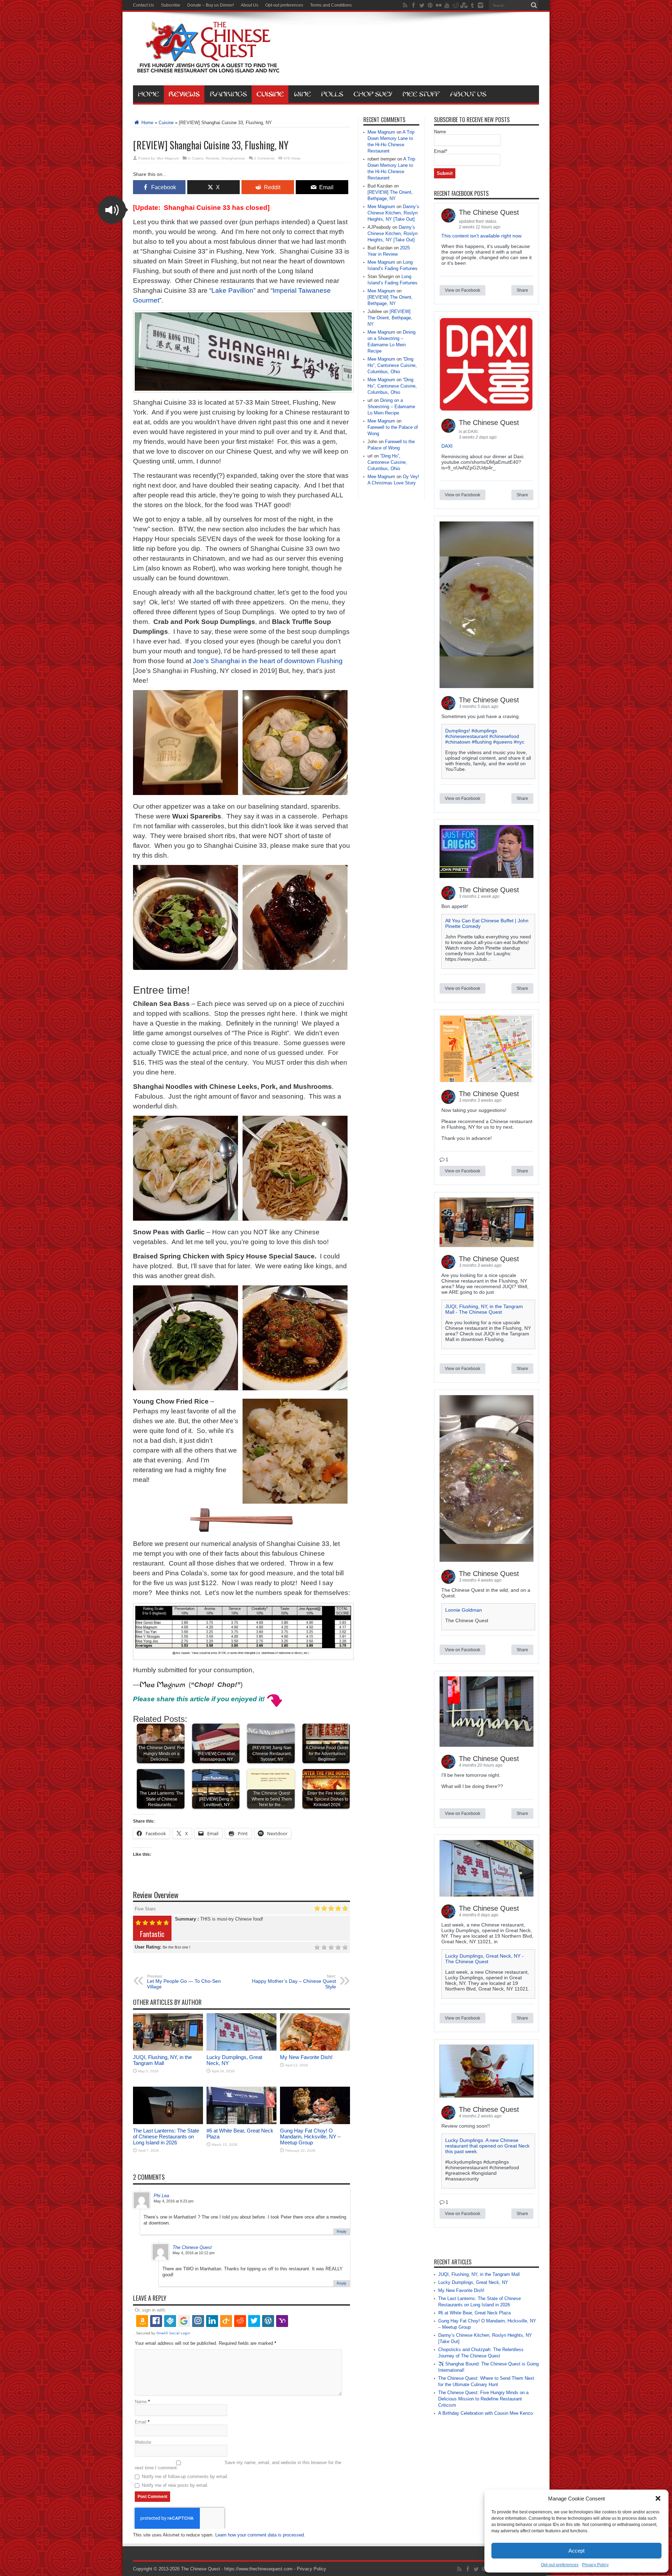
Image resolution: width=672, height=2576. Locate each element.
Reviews (184, 94)
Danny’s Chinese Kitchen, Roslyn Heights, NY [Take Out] (393, 213)
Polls (332, 94)
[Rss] (405, 5)
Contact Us (143, 5)
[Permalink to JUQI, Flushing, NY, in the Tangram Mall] (168, 2049)
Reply (342, 2231)
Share (522, 290)
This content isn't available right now (481, 236)
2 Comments (264, 158)
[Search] (534, 5)
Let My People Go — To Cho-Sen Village (184, 1982)
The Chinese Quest (192, 2247)
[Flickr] (439, 5)
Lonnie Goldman (464, 1610)
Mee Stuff (421, 94)
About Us (250, 5)
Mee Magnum (168, 158)
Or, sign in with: (150, 2310)
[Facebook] (413, 5)
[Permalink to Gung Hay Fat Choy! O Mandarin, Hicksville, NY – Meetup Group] (315, 2123)
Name (141, 2402)
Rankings (228, 94)
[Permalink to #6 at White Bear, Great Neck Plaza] (241, 2123)
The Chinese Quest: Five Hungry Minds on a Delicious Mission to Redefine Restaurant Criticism (483, 2399)
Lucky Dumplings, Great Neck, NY (473, 2282)
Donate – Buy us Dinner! (211, 5)
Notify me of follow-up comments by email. (185, 2476)
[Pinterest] (430, 5)
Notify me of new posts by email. (175, 2485)
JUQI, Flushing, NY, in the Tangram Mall (162, 2060)
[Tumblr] (472, 5)
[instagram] (481, 5)
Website (143, 2442)
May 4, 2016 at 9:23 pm (174, 2201)
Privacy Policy (595, 2565)
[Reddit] (455, 5)
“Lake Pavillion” (232, 290)
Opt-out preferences (560, 2565)
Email (141, 2422)
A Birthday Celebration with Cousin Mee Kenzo (485, 2413)
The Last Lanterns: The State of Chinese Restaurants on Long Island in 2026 (166, 2137)
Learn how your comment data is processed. (260, 2535)
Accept (576, 2551)
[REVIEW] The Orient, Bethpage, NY (390, 318)
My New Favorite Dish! (306, 2057)
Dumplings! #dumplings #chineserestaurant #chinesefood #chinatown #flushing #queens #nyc (485, 736)
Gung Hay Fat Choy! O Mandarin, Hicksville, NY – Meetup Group (310, 2137)
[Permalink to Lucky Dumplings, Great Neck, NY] (241, 2049)
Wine (302, 94)
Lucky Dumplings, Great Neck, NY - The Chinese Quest (484, 1959)
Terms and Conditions (331, 5)
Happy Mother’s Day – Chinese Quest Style (294, 1982)
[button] (658, 2498)
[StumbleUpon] (464, 5)
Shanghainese (233, 158)
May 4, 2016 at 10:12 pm (194, 2253)
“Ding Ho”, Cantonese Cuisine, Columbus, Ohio (392, 365)
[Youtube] (447, 5)
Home (148, 94)
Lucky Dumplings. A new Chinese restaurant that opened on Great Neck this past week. (487, 2146)
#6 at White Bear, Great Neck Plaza (474, 2313)
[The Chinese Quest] (208, 68)
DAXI (447, 446)
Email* (441, 151)
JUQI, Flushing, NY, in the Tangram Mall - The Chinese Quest (484, 1309)
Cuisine (270, 94)
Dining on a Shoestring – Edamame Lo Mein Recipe (391, 407)
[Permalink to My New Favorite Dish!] (315, 2049)
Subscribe (171, 5)
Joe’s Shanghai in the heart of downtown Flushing (268, 661)
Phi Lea (161, 2196)
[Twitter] (422, 5)
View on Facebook (463, 290)
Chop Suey (373, 94)
